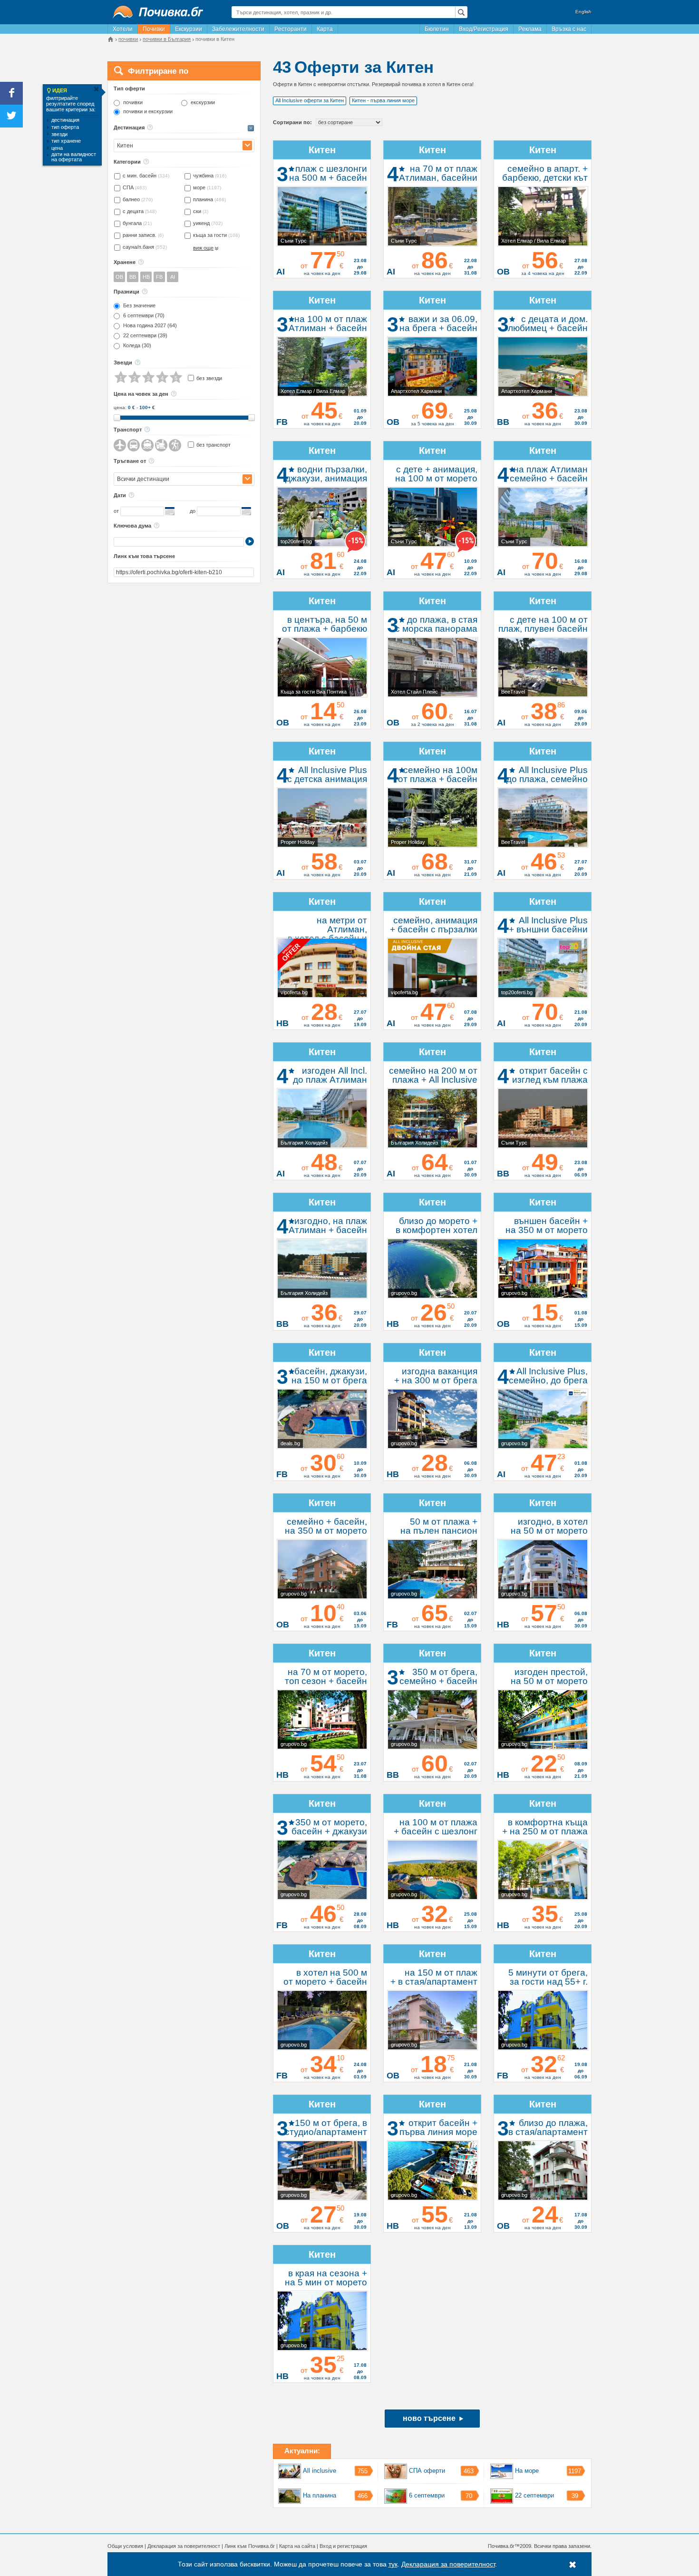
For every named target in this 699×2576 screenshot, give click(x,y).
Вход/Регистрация (484, 29)
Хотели (123, 29)
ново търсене (429, 2418)
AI (173, 277)
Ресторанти (291, 29)
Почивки (154, 29)
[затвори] (96, 89)
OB (119, 277)
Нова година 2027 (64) (150, 326)
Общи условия (125, 2546)
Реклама (530, 29)
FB (159, 277)
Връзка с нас (569, 29)
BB (133, 277)
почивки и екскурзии (148, 112)
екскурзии (203, 103)
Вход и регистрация (343, 2546)
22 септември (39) (145, 336)
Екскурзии (189, 29)
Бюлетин (437, 29)
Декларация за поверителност (184, 2546)
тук (393, 2564)
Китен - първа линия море (383, 100)
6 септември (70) (144, 316)
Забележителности (238, 29)
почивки (133, 103)
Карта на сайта (297, 2546)
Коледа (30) (137, 346)
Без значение (139, 306)
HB (146, 277)
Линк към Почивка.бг (250, 2546)
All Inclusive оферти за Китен (310, 100)
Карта (325, 29)
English (583, 12)
